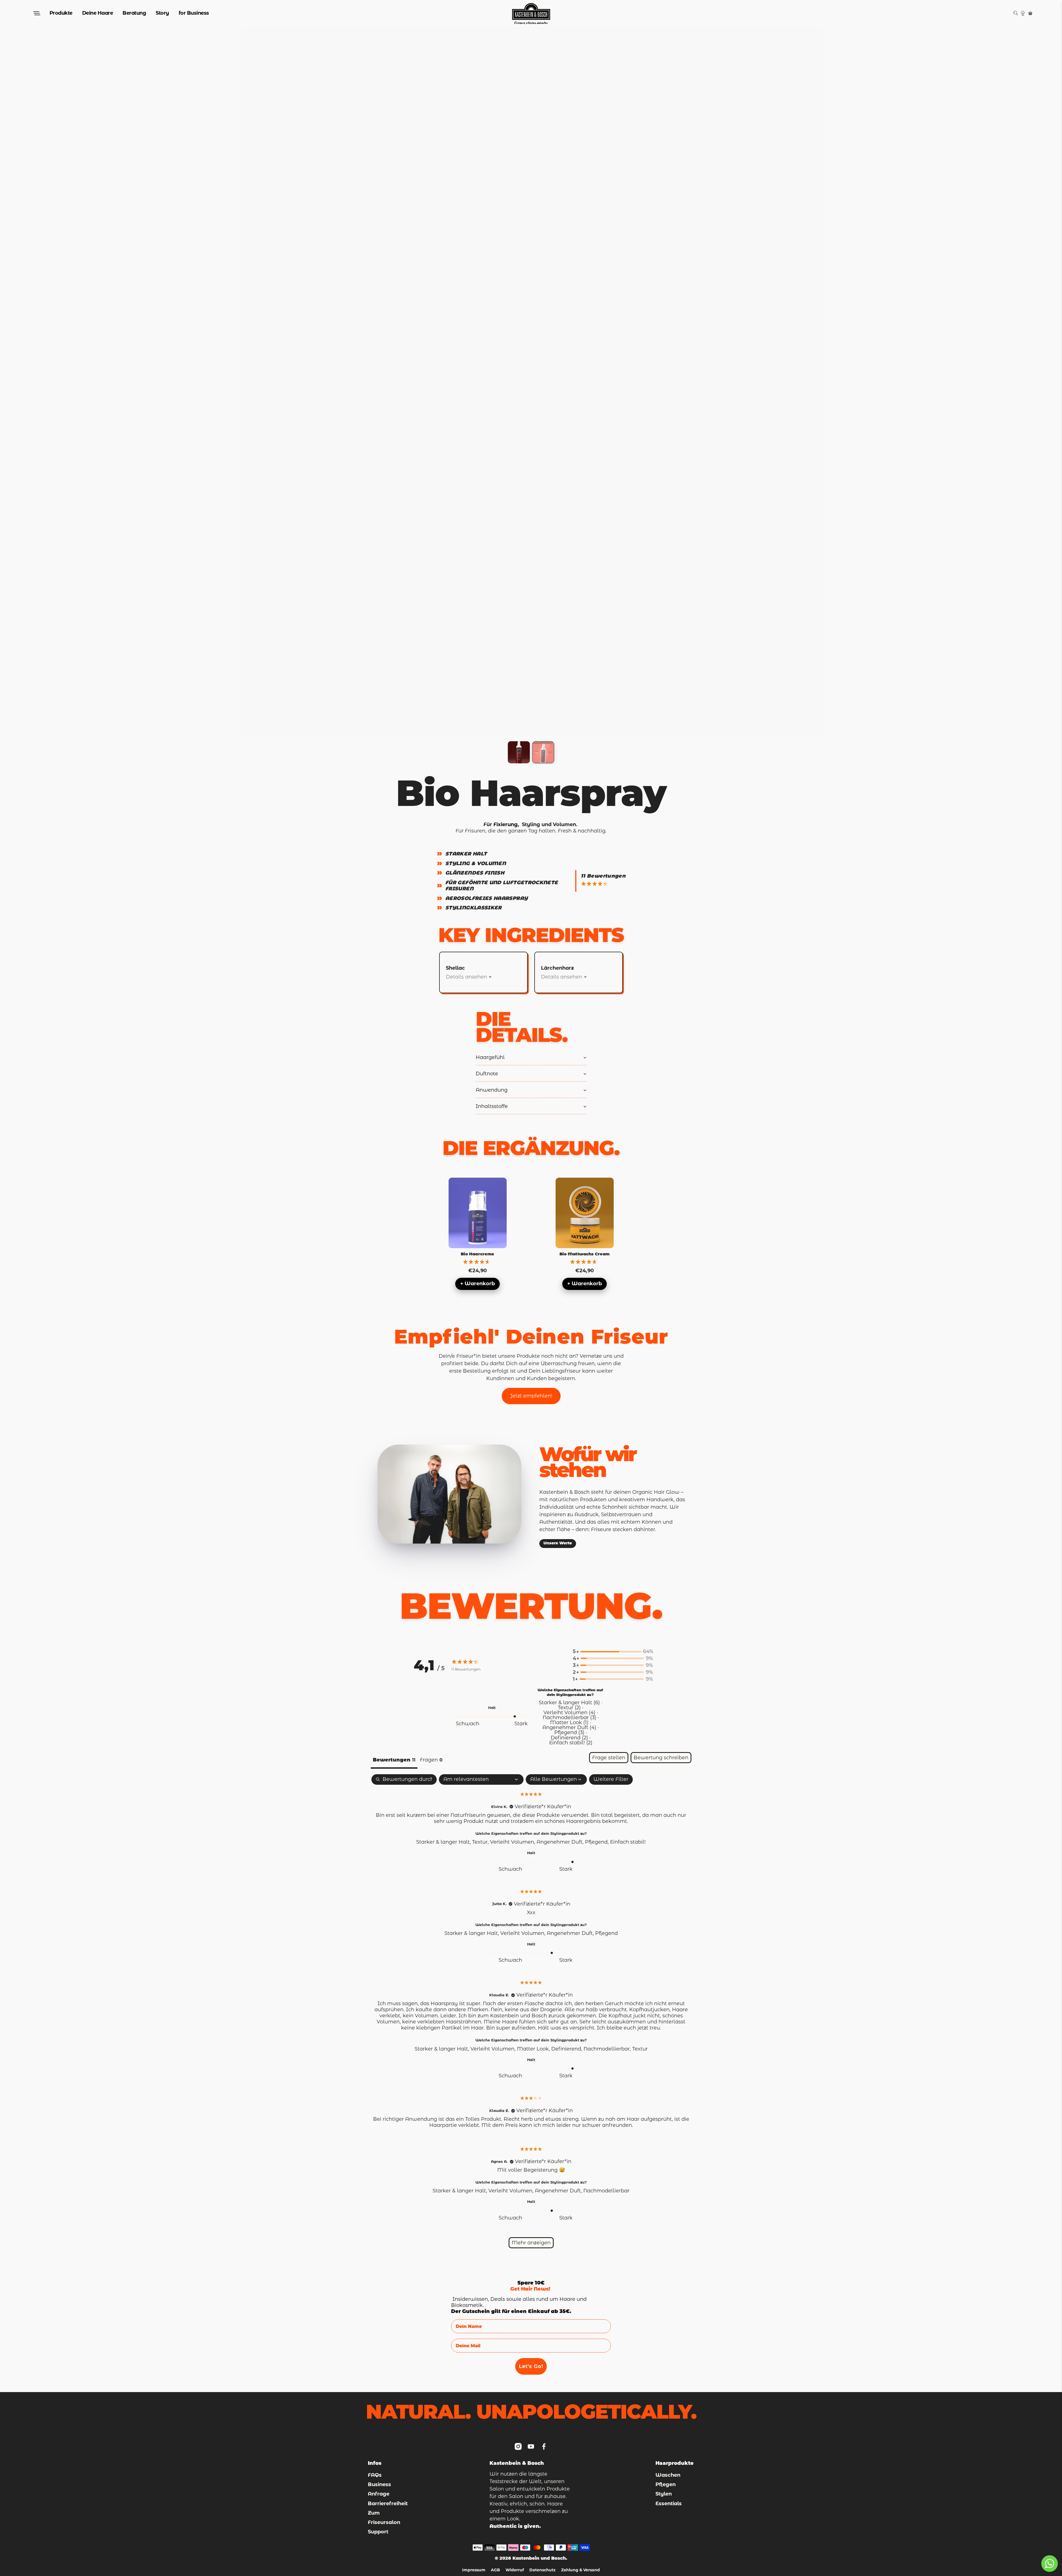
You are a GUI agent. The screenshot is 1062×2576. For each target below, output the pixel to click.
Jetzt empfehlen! (531, 1396)
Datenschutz (542, 2570)
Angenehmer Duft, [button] (561, 1842)
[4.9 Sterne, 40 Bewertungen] (585, 1262)
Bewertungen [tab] (394, 1760)
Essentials (669, 2504)
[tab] (431, 1761)
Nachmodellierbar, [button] (608, 2049)
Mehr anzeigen (531, 2243)
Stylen (664, 2494)
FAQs (375, 2475)
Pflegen (666, 2484)
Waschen (668, 2475)
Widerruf (515, 2570)
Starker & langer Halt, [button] (444, 1842)
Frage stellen (609, 1758)
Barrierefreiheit (388, 2504)
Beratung (134, 13)
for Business (194, 13)
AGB (495, 2570)
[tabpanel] (531, 2014)
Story (162, 13)
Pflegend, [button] (598, 1842)
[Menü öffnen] (36, 13)
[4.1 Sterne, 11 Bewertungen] (596, 884)
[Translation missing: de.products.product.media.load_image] (519, 752)
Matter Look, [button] (534, 2049)
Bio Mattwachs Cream (585, 1254)
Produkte (61, 13)
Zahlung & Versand (581, 2570)
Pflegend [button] (607, 1933)
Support (378, 2532)
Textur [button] (640, 2049)
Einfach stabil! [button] (628, 1842)
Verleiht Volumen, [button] (513, 1842)
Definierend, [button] (567, 2049)
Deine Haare (98, 13)
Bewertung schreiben (661, 1758)
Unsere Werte (558, 1543)
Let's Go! (531, 2366)
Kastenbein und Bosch (539, 2558)
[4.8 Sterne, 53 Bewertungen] (478, 1262)
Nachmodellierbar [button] (606, 2191)
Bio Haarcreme (478, 1254)
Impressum (474, 2570)
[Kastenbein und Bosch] (531, 13)
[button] (613, 1652)
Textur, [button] (481, 1842)
